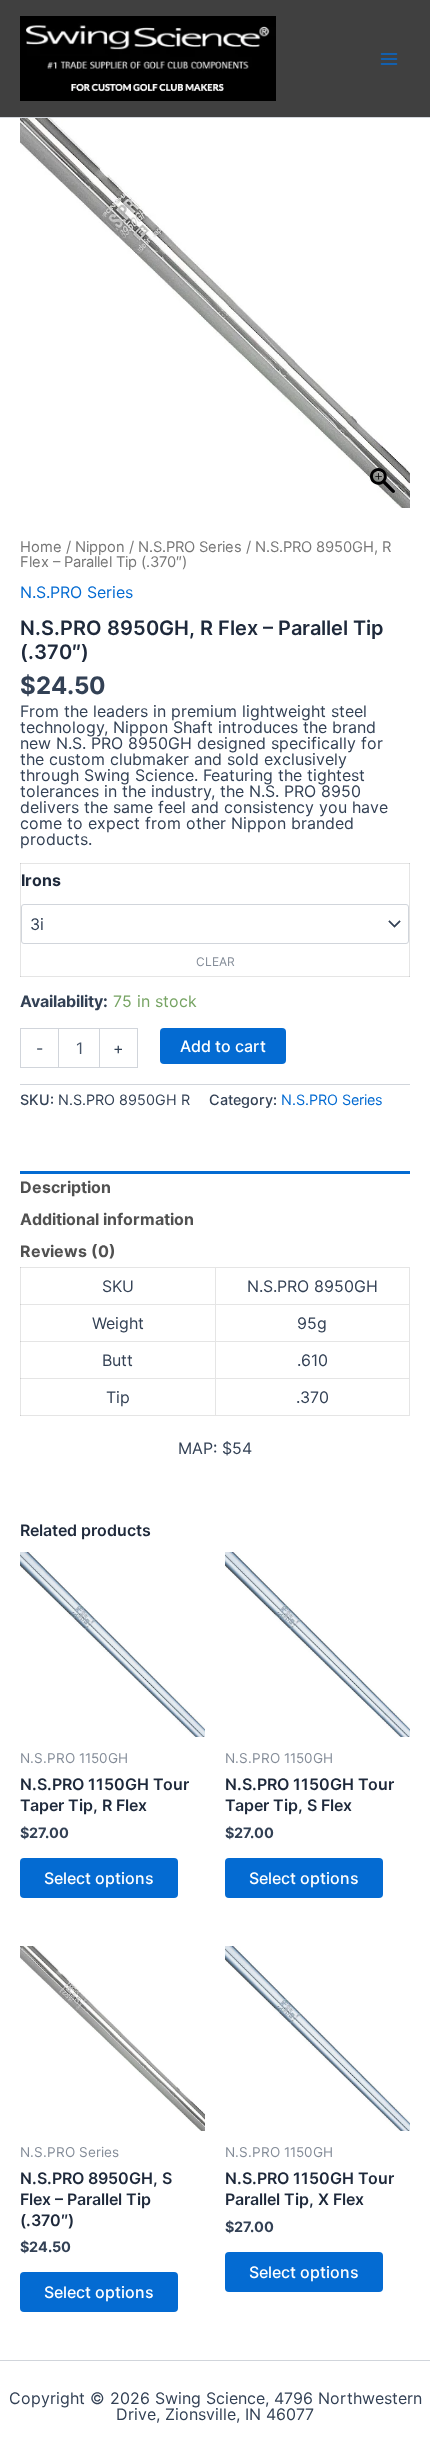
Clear (215, 961)
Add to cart (223, 1046)
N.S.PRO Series (190, 547)
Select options (99, 1878)
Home (41, 547)
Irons (41, 880)
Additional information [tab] (107, 1219)
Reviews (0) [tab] (68, 1251)
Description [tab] (65, 1187)
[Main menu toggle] (389, 58)
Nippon (100, 547)
